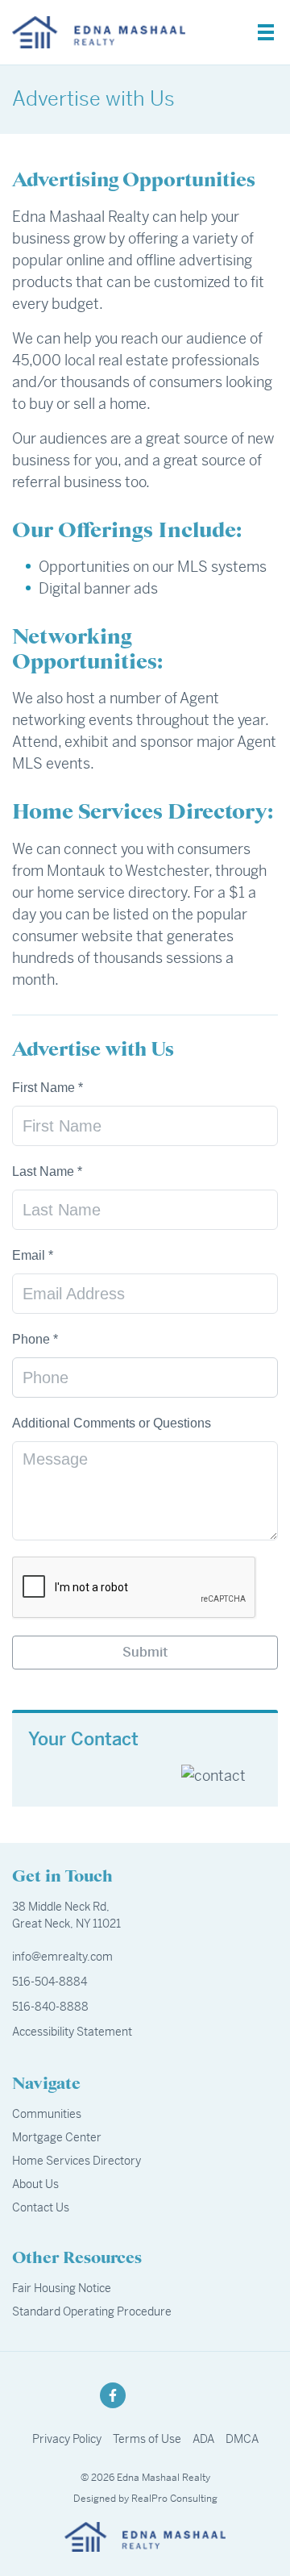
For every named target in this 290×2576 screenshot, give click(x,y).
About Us (35, 2184)
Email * (33, 1255)
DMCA (242, 2439)
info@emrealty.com (62, 1957)
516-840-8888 (50, 2007)
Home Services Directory (77, 2161)
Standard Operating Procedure (92, 2311)
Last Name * (47, 1171)
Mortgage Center (57, 2137)
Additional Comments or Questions (112, 1423)
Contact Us (41, 2207)
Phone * (35, 1339)
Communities (47, 2114)
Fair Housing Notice (62, 2288)
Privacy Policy (67, 2439)
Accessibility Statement (72, 2032)
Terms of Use (147, 2439)
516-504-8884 (50, 1982)
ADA (203, 2439)
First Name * (48, 1088)
